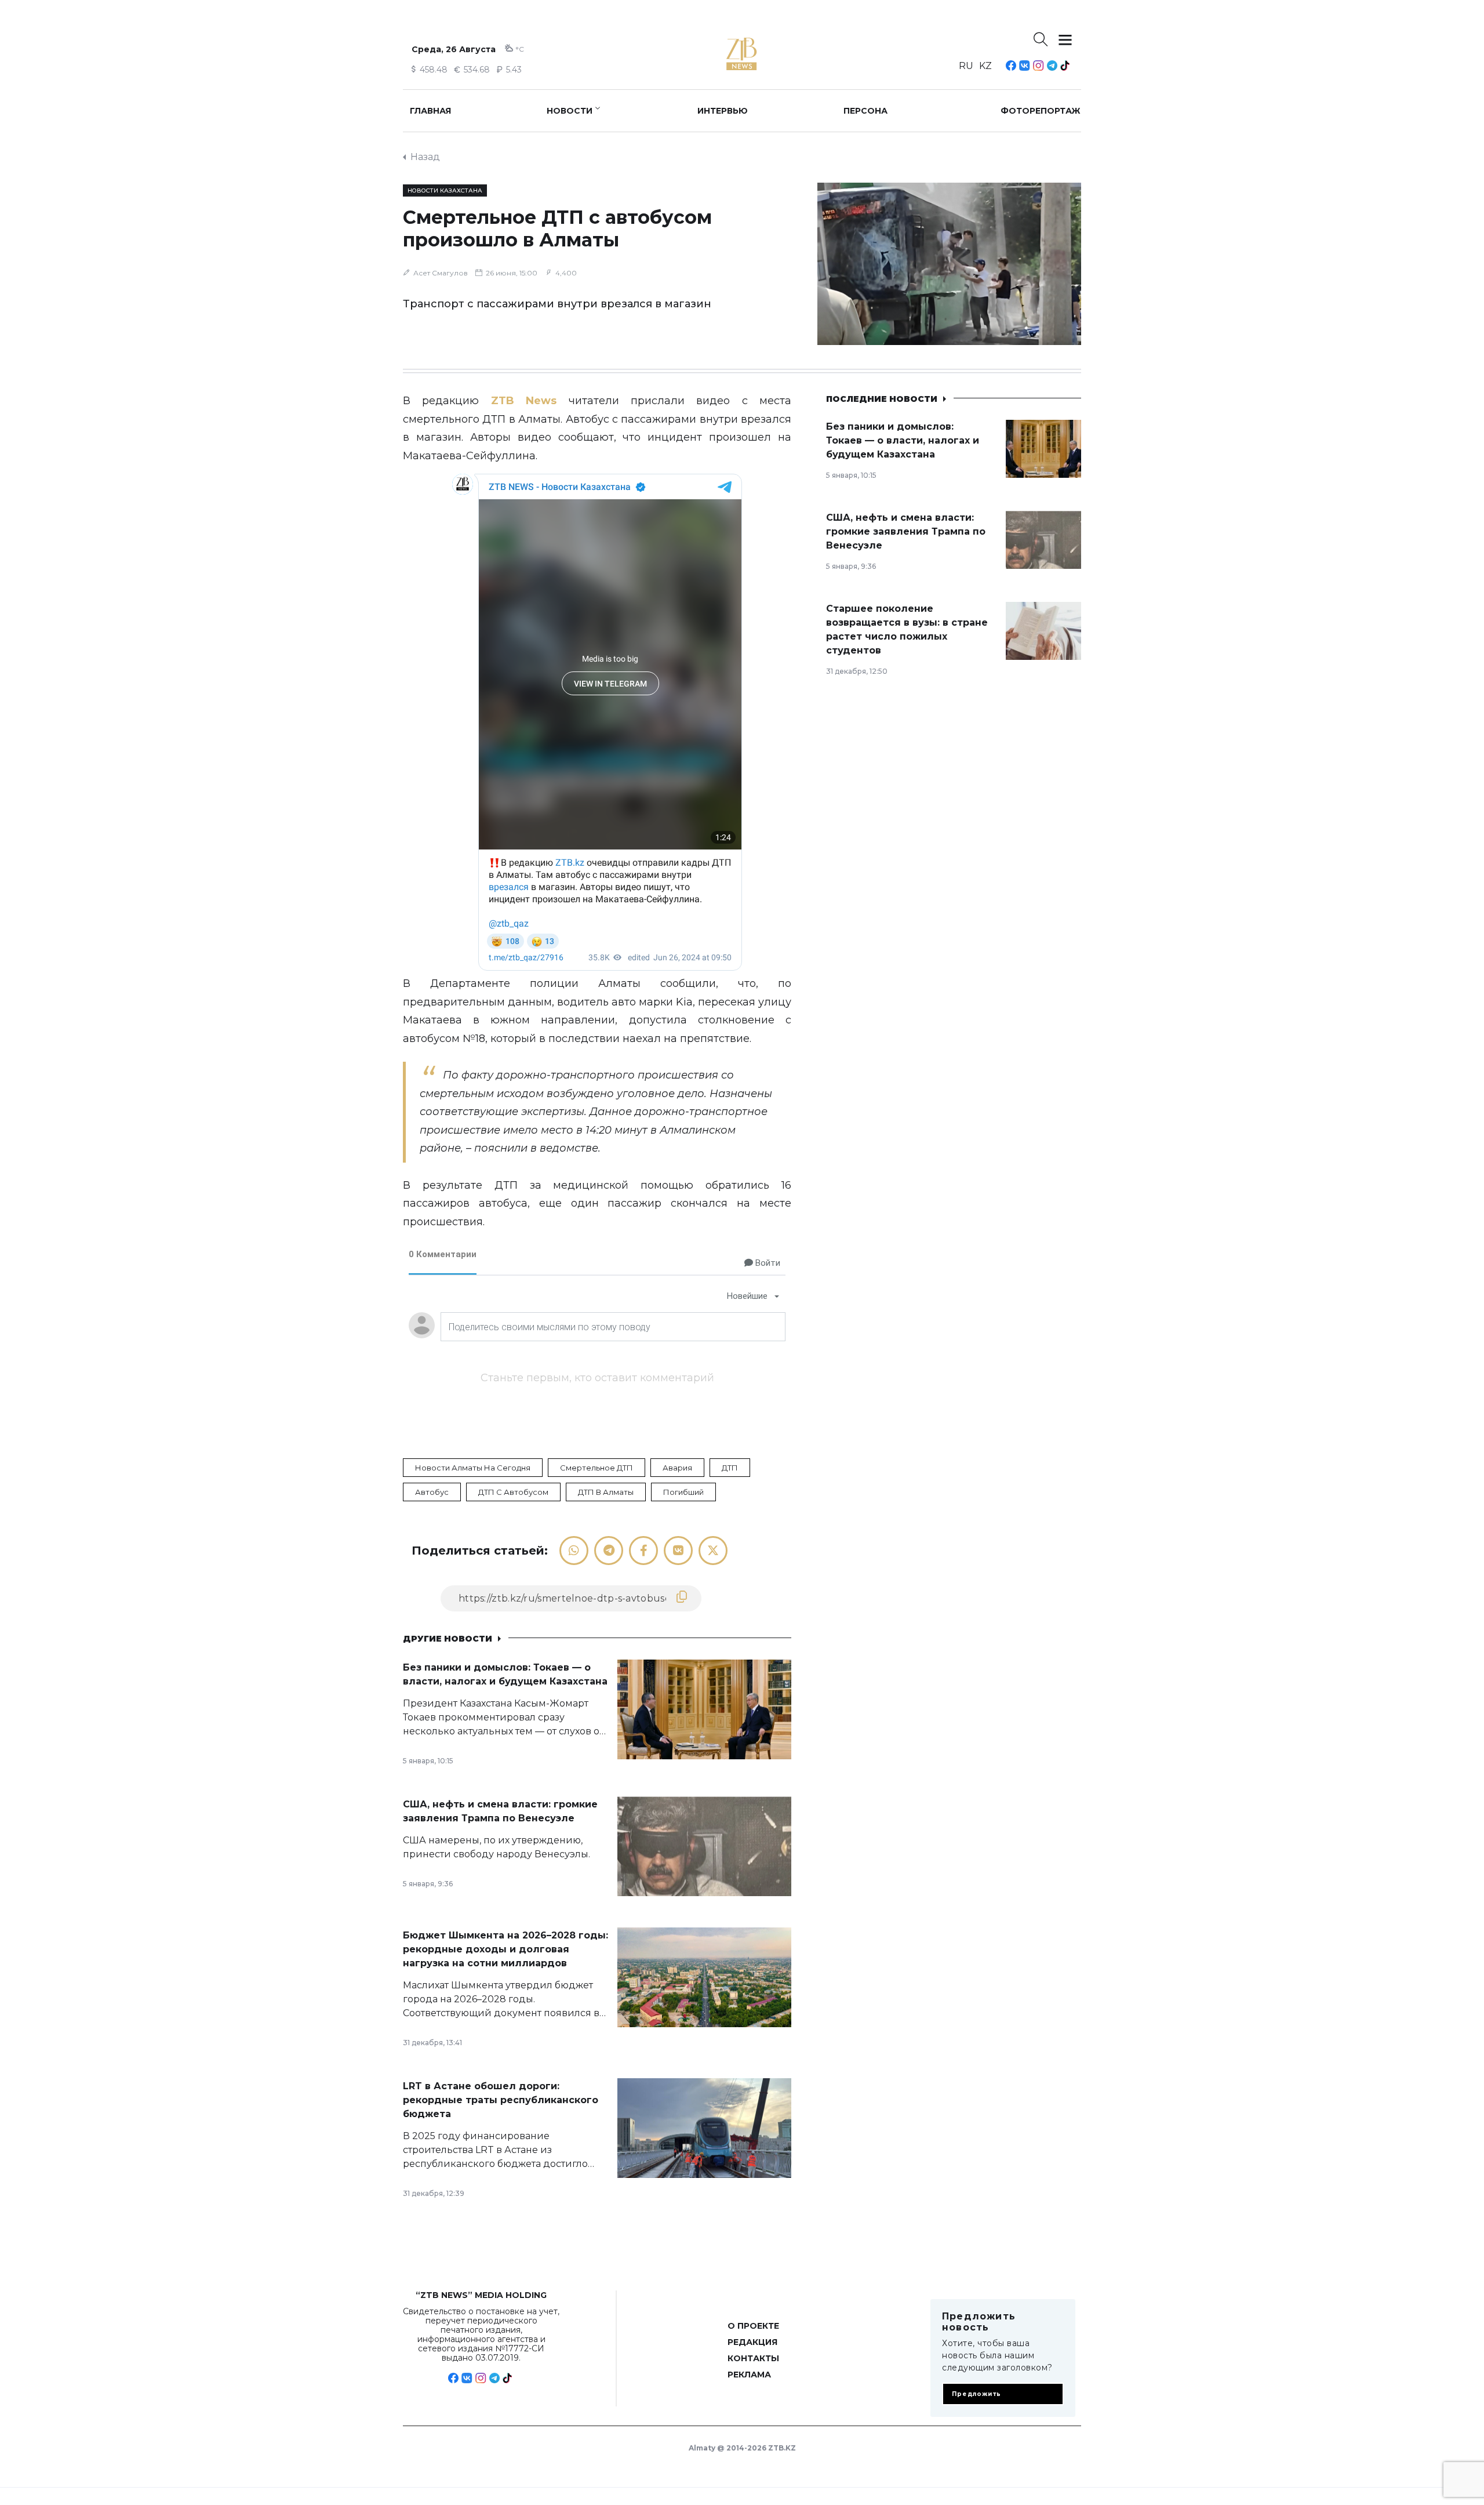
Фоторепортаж (1041, 111)
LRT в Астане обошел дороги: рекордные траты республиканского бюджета (501, 2100)
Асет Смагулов (441, 273)
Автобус (432, 1492)
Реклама (749, 2375)
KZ (985, 66)
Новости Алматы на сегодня (473, 1468)
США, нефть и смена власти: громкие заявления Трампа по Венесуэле (906, 531)
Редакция (752, 2342)
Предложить (976, 2394)
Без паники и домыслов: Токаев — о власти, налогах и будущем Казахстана (903, 440)
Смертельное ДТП (596, 1468)
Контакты (753, 2358)
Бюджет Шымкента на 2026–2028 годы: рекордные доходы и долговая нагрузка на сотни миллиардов (505, 1949)
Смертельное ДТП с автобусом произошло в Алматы (557, 228)
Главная (430, 111)
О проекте (753, 2326)
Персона (865, 111)
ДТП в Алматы (606, 1492)
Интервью (723, 111)
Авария (677, 1468)
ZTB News (524, 401)
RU (966, 66)
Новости (570, 111)
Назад (425, 157)
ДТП (730, 1468)
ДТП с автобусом (513, 1492)
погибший (683, 1492)
